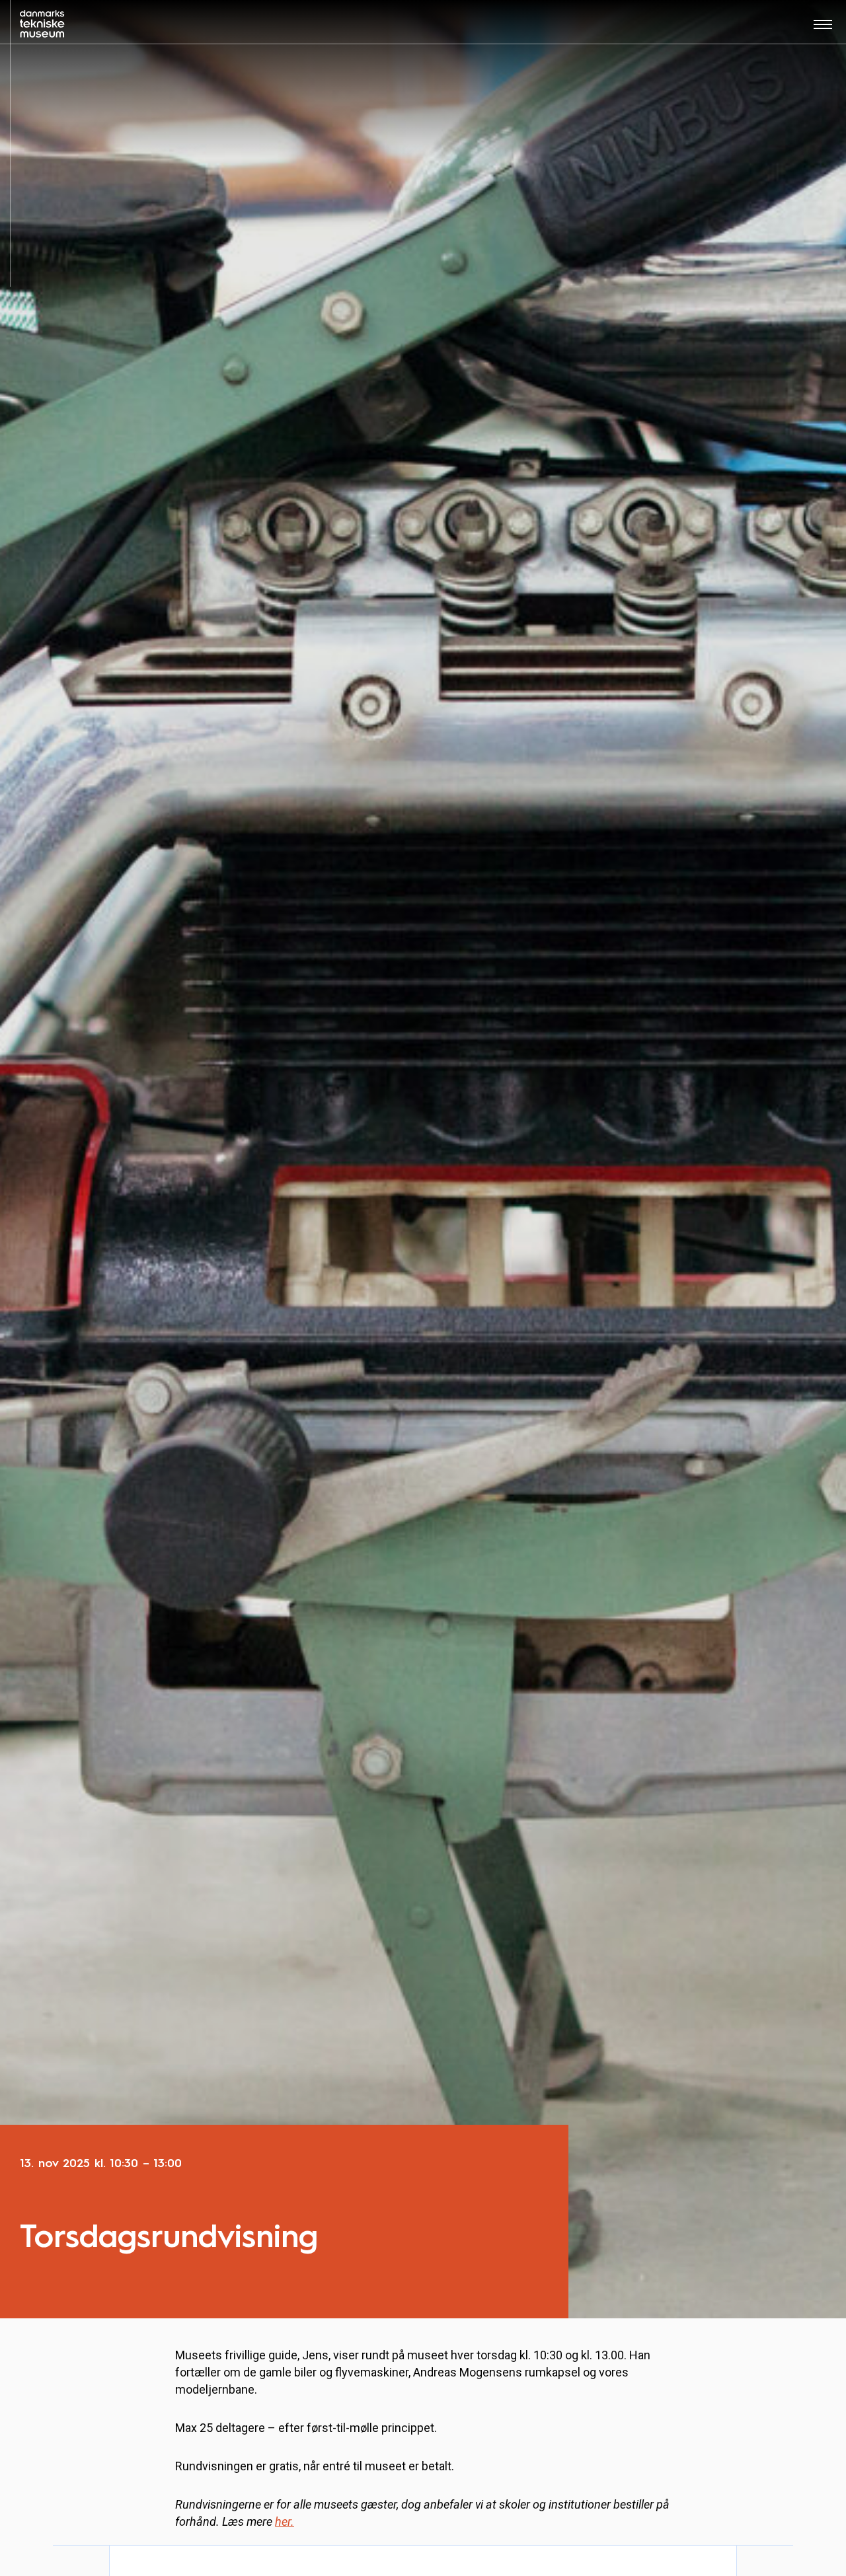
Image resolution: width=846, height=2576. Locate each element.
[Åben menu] (823, 29)
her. (285, 2521)
